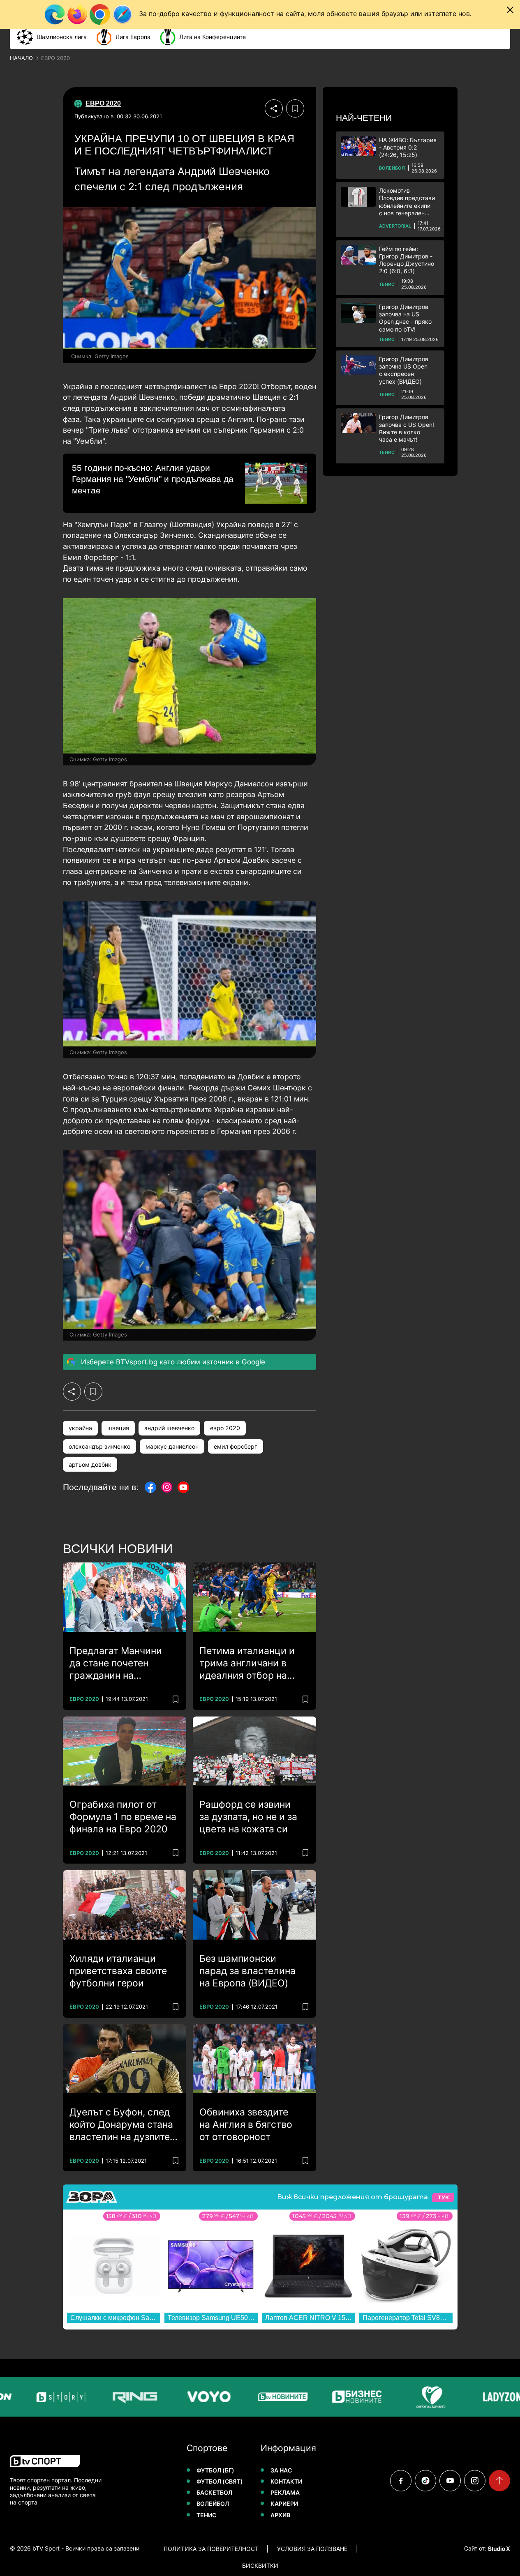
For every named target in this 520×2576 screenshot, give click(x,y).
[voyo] (185, 2397)
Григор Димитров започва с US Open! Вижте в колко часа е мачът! (407, 428)
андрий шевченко (169, 1428)
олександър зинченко (99, 1446)
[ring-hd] (111, 2397)
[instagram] (475, 2481)
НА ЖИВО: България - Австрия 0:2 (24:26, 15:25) (408, 147)
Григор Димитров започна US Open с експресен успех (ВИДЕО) (404, 370)
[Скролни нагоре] (499, 2481)
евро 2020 (225, 1428)
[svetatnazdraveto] (407, 2397)
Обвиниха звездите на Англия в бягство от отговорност (246, 2124)
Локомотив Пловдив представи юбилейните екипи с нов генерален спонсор (407, 202)
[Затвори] (510, 10)
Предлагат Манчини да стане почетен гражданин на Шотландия (116, 1664)
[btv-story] (37, 2397)
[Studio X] (498, 2548)
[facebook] (401, 2481)
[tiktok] (425, 2481)
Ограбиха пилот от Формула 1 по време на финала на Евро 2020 (123, 1817)
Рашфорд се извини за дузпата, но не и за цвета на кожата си (248, 1817)
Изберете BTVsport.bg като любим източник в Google (173, 1362)
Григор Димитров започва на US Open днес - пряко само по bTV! (405, 318)
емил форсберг (236, 1446)
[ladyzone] (481, 2397)
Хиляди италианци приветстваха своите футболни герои (118, 1971)
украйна (80, 1428)
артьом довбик (90, 1464)
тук (443, 2197)
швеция (118, 1428)
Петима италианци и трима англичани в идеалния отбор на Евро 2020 (247, 1664)
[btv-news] (259, 2397)
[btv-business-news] (333, 2397)
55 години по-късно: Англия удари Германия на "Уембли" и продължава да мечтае (153, 479)
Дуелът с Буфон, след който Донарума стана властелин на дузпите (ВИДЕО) (121, 2125)
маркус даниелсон (172, 1446)
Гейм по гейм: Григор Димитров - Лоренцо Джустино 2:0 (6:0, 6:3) (407, 260)
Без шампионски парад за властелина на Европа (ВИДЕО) (247, 1971)
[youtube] (450, 2481)
